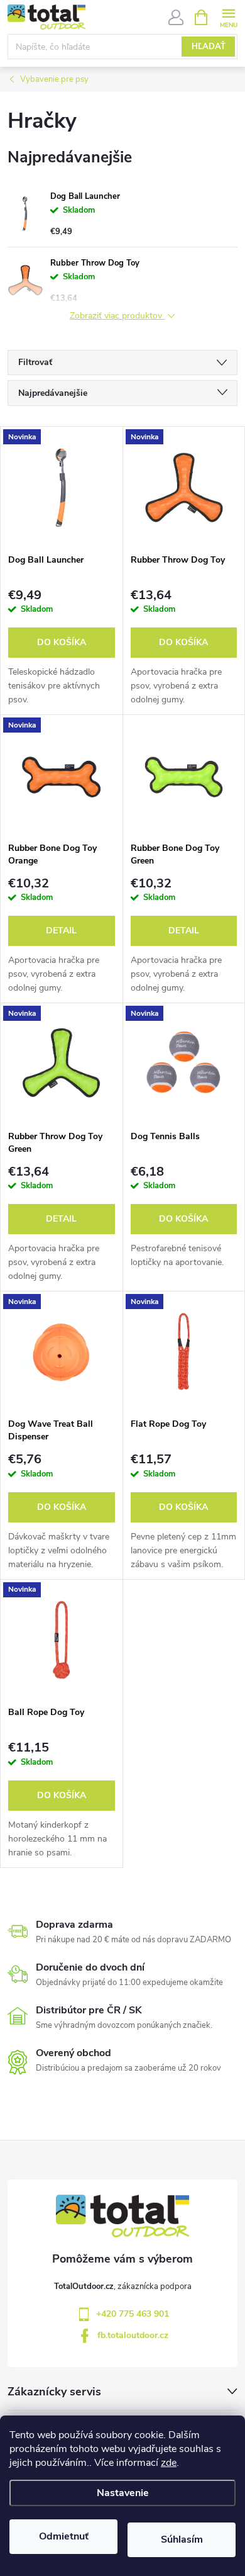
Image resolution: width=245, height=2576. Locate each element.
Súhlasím (182, 2539)
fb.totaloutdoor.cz (133, 2335)
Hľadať (209, 47)
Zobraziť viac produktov (117, 316)
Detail (61, 931)
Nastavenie (123, 2493)
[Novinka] (62, 487)
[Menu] (228, 17)
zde (169, 2463)
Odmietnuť (64, 2536)
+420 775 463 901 (133, 2314)
